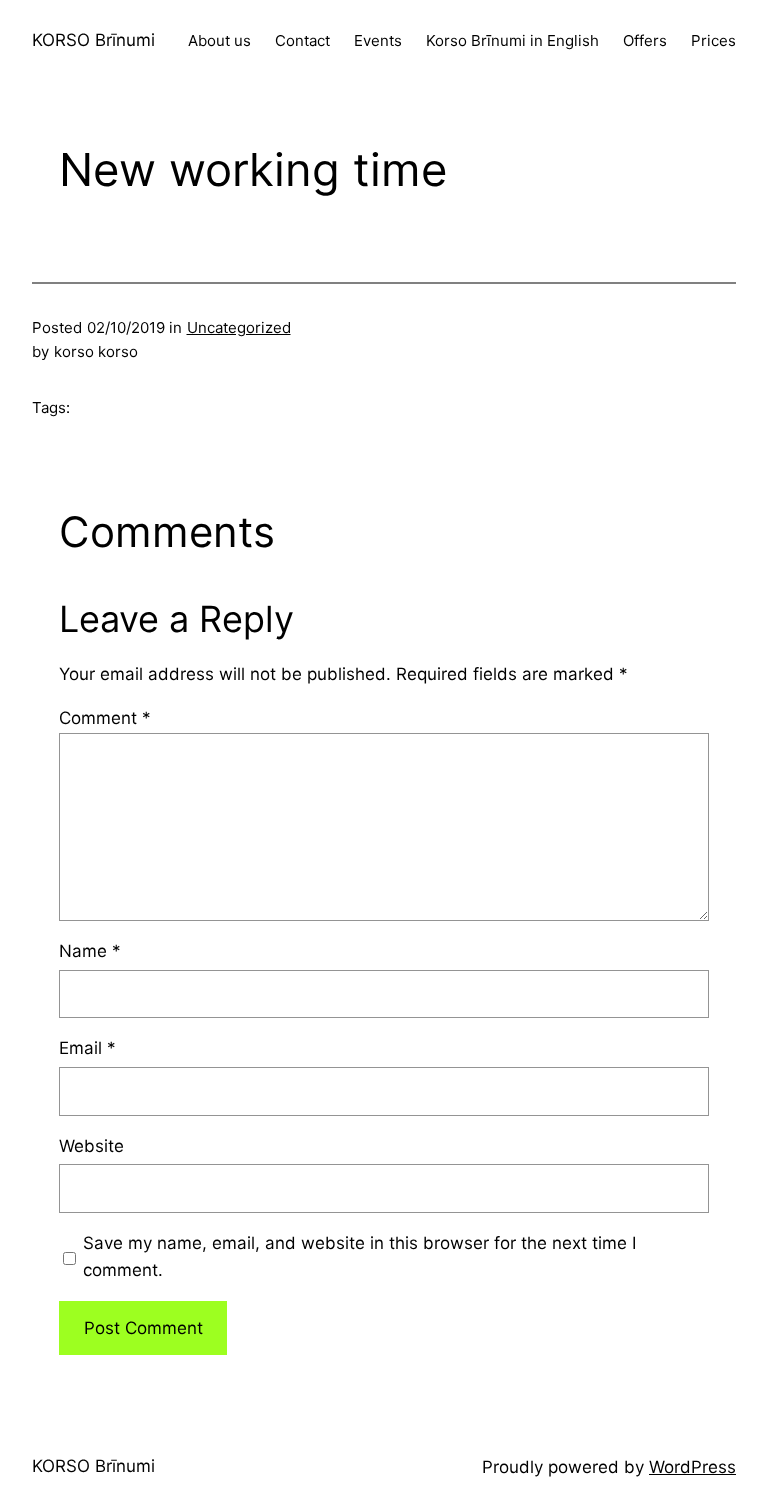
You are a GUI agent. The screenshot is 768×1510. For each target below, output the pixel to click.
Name (90, 951)
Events (378, 40)
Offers (645, 40)
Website (91, 1146)
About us (219, 40)
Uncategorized (239, 327)
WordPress (692, 1467)
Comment (105, 718)
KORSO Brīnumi (93, 40)
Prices (713, 40)
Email (87, 1048)
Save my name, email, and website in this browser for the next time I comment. (359, 1256)
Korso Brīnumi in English (512, 40)
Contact (302, 40)
